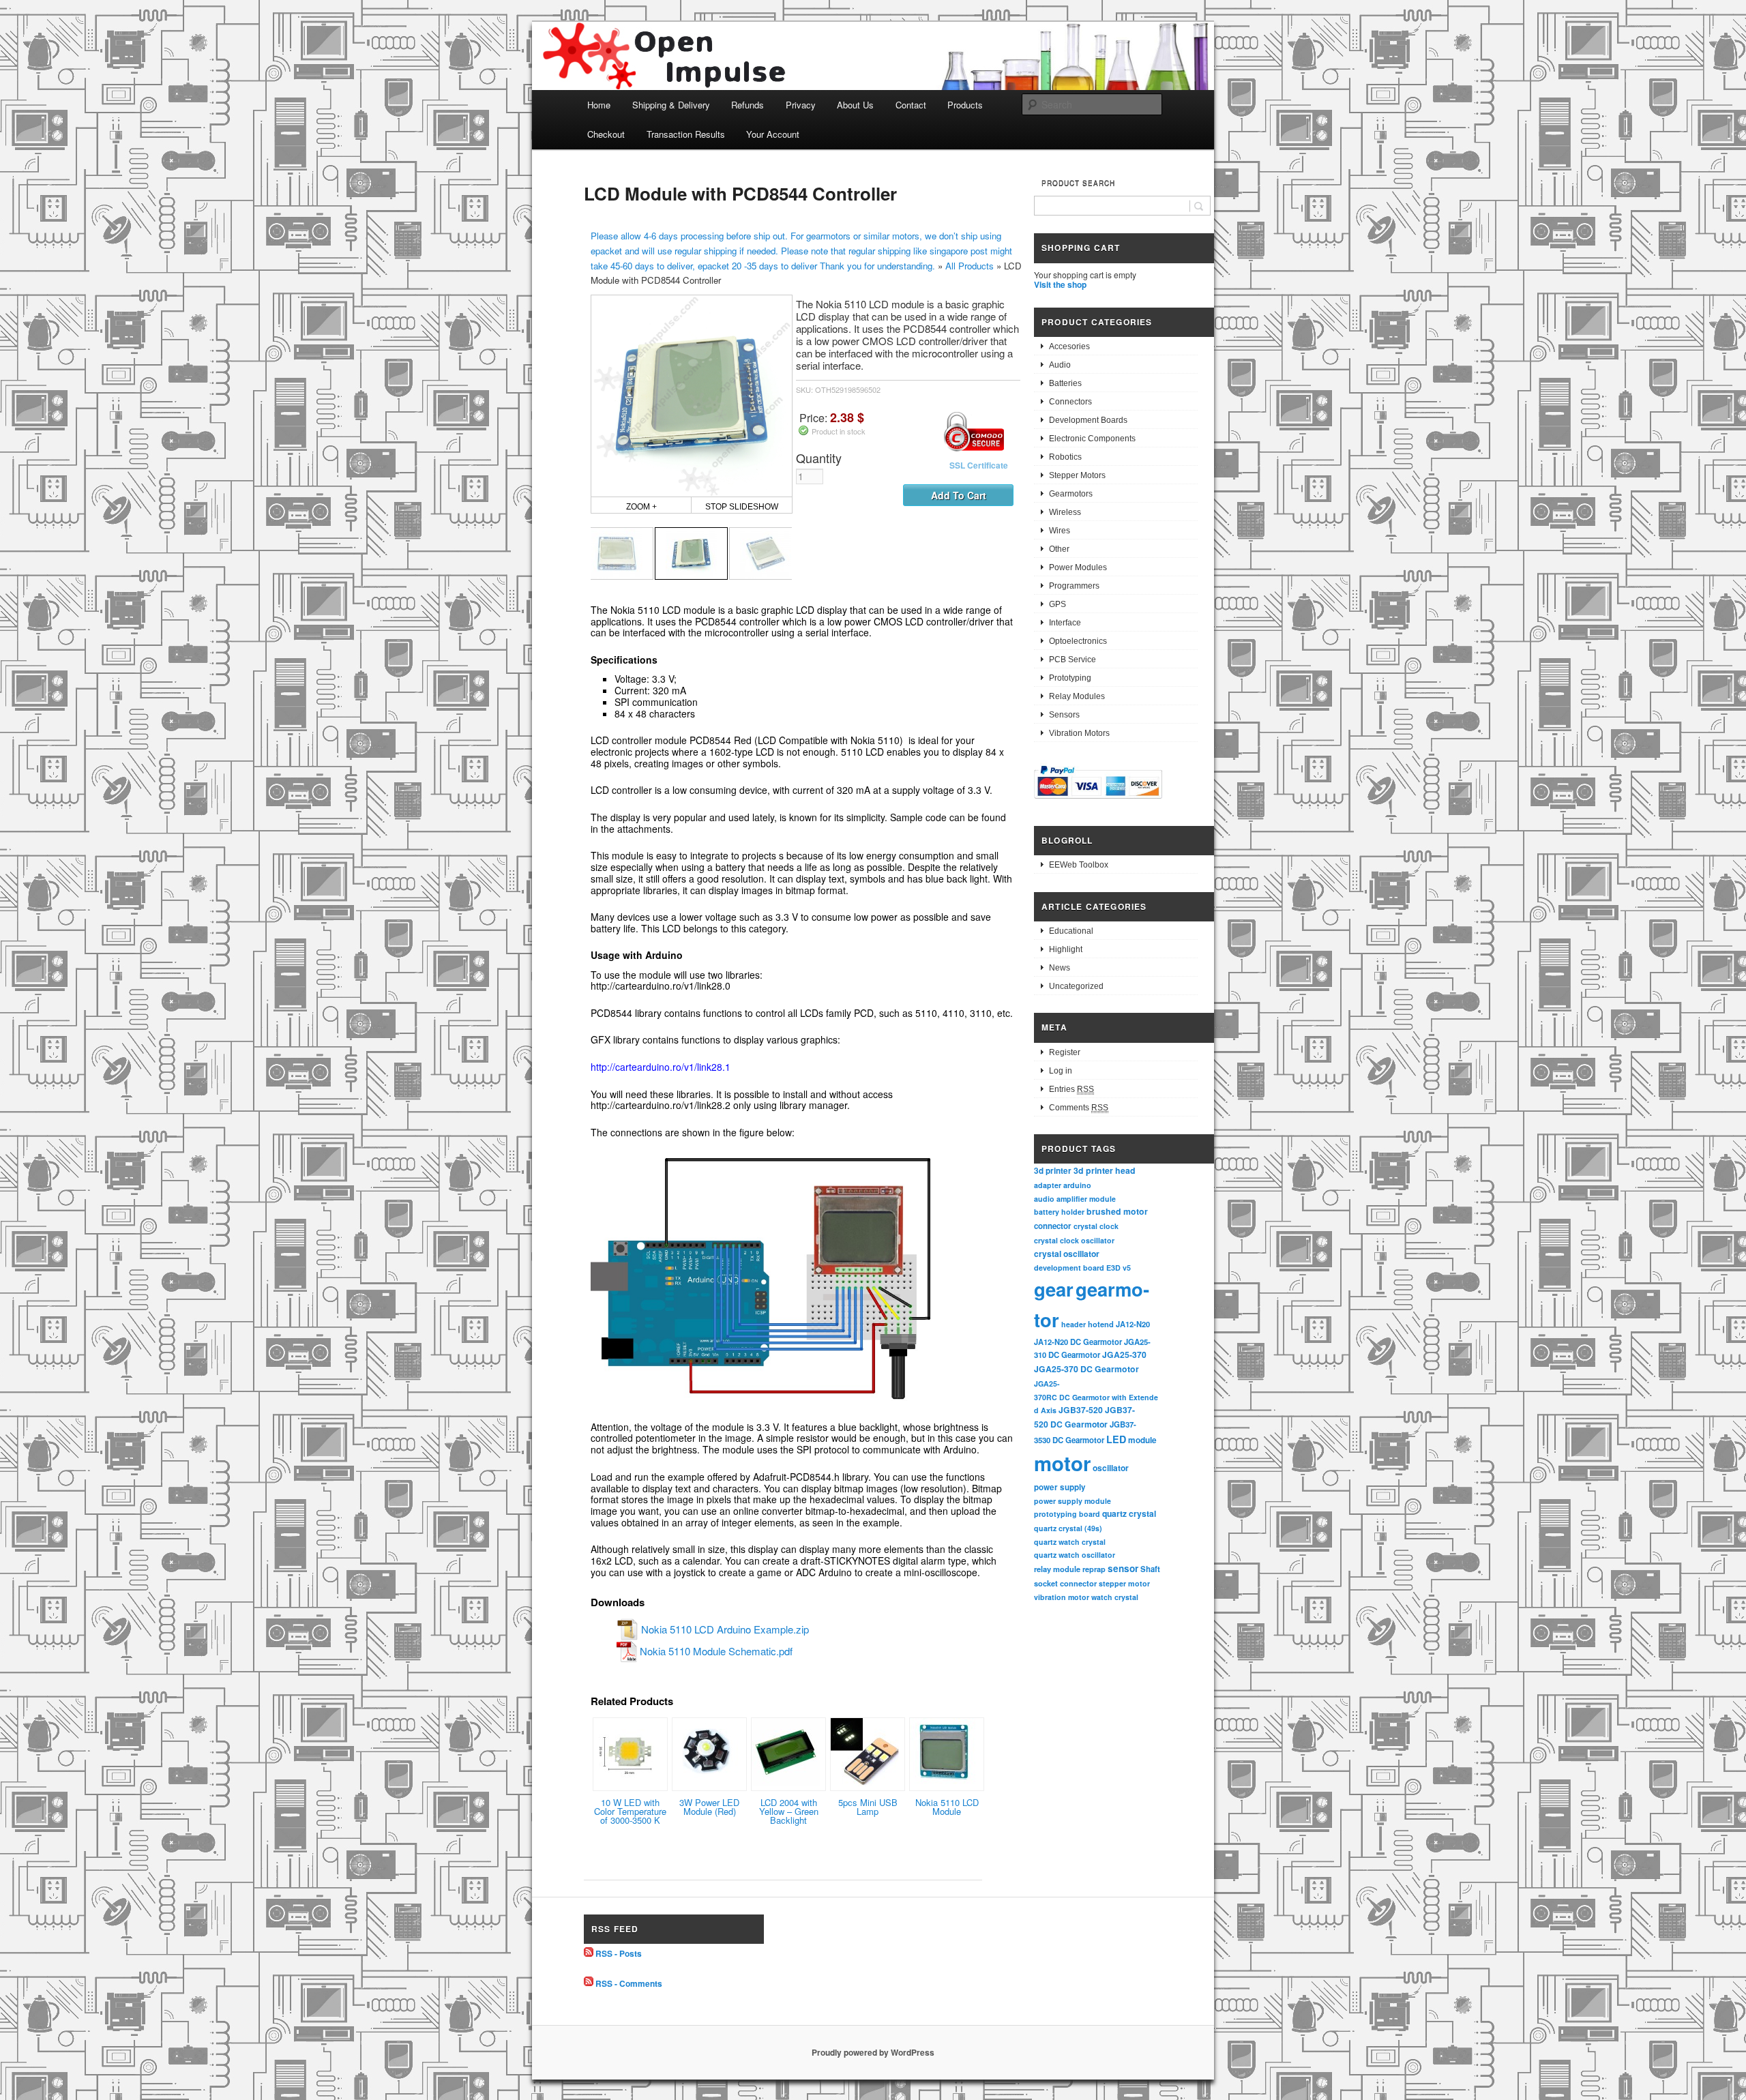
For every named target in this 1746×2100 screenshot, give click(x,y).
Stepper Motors (1077, 475)
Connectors (1070, 402)
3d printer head (1105, 1170)
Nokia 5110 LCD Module (947, 1807)
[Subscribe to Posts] (589, 1953)
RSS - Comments (629, 1983)
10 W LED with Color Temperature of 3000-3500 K (630, 1811)
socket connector (1065, 1583)
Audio (1060, 365)
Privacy (801, 105)
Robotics (1065, 457)
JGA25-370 (1124, 1355)
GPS (1057, 604)
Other (1059, 549)
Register (1065, 1052)
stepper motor (1124, 1583)
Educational (1071, 931)
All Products (970, 266)
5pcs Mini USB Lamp (868, 1807)
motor (1062, 1463)
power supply (1060, 1487)
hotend (1101, 1324)
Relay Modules (1077, 696)
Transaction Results (686, 134)
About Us (855, 105)
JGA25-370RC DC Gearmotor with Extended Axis (1096, 1397)
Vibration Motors (1079, 733)
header (1074, 1324)
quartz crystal (1129, 1513)
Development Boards (1088, 420)
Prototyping (1070, 678)
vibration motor (1062, 1597)
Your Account (773, 134)
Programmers (1074, 586)
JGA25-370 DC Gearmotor (1086, 1369)
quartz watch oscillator (1075, 1555)
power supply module (1072, 1501)
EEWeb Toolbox (1079, 865)
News (1060, 968)
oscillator (1111, 1468)
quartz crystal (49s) (1068, 1528)
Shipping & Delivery (671, 105)
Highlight (1066, 949)
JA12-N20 (1133, 1324)
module (1142, 1440)
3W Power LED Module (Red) (709, 1807)
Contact (911, 105)
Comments (1079, 1108)
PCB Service (1072, 660)
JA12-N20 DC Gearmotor (1078, 1342)
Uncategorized (1076, 986)
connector (1053, 1226)
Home (599, 105)
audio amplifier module (1075, 1199)
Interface (1065, 623)
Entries (1071, 1089)
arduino (1077, 1185)
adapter (1048, 1185)
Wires (1060, 531)
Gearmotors (1071, 494)
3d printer (1053, 1171)
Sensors (1064, 715)
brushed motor (1117, 1211)
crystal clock (1096, 1226)
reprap (1094, 1569)
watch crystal (1115, 1597)
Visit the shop (1060, 284)
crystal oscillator (1067, 1254)
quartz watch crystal (1070, 1542)
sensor (1123, 1568)
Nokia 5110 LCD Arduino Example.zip (725, 1629)
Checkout (606, 134)
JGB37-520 (1081, 1410)
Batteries (1065, 383)
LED (1116, 1439)
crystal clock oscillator (1074, 1240)
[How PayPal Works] (1098, 801)
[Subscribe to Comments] (589, 1983)
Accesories (1069, 346)
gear (1054, 1289)
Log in (1061, 1071)
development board (1069, 1268)
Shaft (1150, 1569)
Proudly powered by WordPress (873, 2052)
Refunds (748, 105)
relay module (1057, 1569)
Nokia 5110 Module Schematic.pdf (716, 1651)
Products (965, 105)
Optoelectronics (1078, 641)
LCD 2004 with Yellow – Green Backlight (789, 1811)
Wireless (1065, 512)
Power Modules (1078, 567)
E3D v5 (1119, 1268)
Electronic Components (1092, 439)
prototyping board (1067, 1514)
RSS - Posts (619, 1953)
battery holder (1059, 1212)
